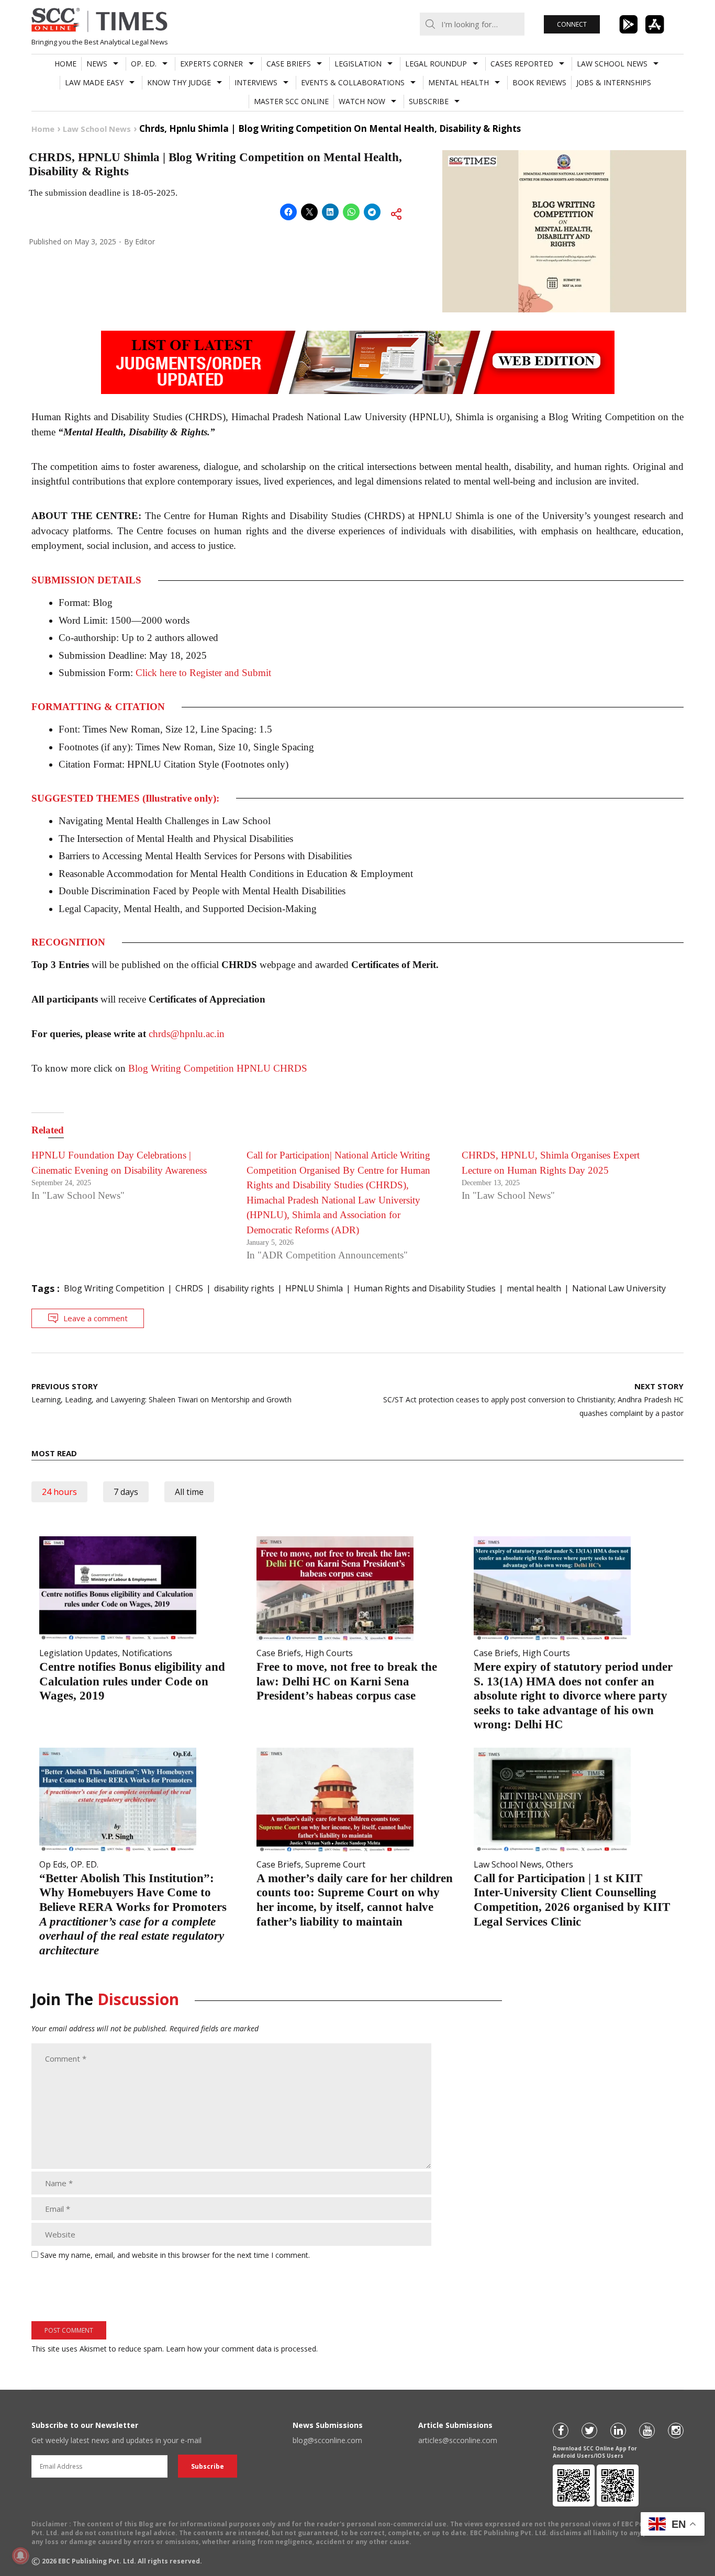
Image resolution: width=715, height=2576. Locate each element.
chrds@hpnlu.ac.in (187, 1034)
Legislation (358, 64)
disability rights (244, 1288)
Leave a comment (96, 1318)
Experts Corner (211, 64)
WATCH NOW (362, 101)
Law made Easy (94, 82)
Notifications (147, 1653)
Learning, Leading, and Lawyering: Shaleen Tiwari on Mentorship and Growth (161, 1393)
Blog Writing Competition (114, 1288)
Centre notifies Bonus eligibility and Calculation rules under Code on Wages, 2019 (132, 1681)
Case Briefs (289, 64)
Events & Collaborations (353, 82)
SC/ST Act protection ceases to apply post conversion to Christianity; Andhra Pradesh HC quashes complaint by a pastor (533, 1399)
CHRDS (189, 1288)
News (97, 64)
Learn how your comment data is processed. (242, 2349)
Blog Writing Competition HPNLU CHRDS (218, 1068)
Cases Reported (522, 64)
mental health (534, 1288)
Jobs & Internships (614, 82)
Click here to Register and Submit (203, 673)
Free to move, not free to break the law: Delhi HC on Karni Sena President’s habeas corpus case (347, 1681)
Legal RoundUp (436, 64)
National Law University (619, 1288)
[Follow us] (561, 2431)
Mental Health (459, 82)
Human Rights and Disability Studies (425, 1288)
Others (560, 1864)
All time (189, 1492)
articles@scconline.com (458, 2440)
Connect (572, 24)
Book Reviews (539, 82)
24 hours (59, 1492)
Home (65, 64)
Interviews (256, 82)
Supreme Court (335, 1864)
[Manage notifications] (20, 2556)
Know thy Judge (179, 82)
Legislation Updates (79, 1653)
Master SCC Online (291, 101)
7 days (126, 1492)
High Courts (329, 1653)
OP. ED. (144, 64)
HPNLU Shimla (314, 1288)
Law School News (612, 64)
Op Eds (53, 1864)
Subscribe (429, 101)
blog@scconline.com (327, 2440)
